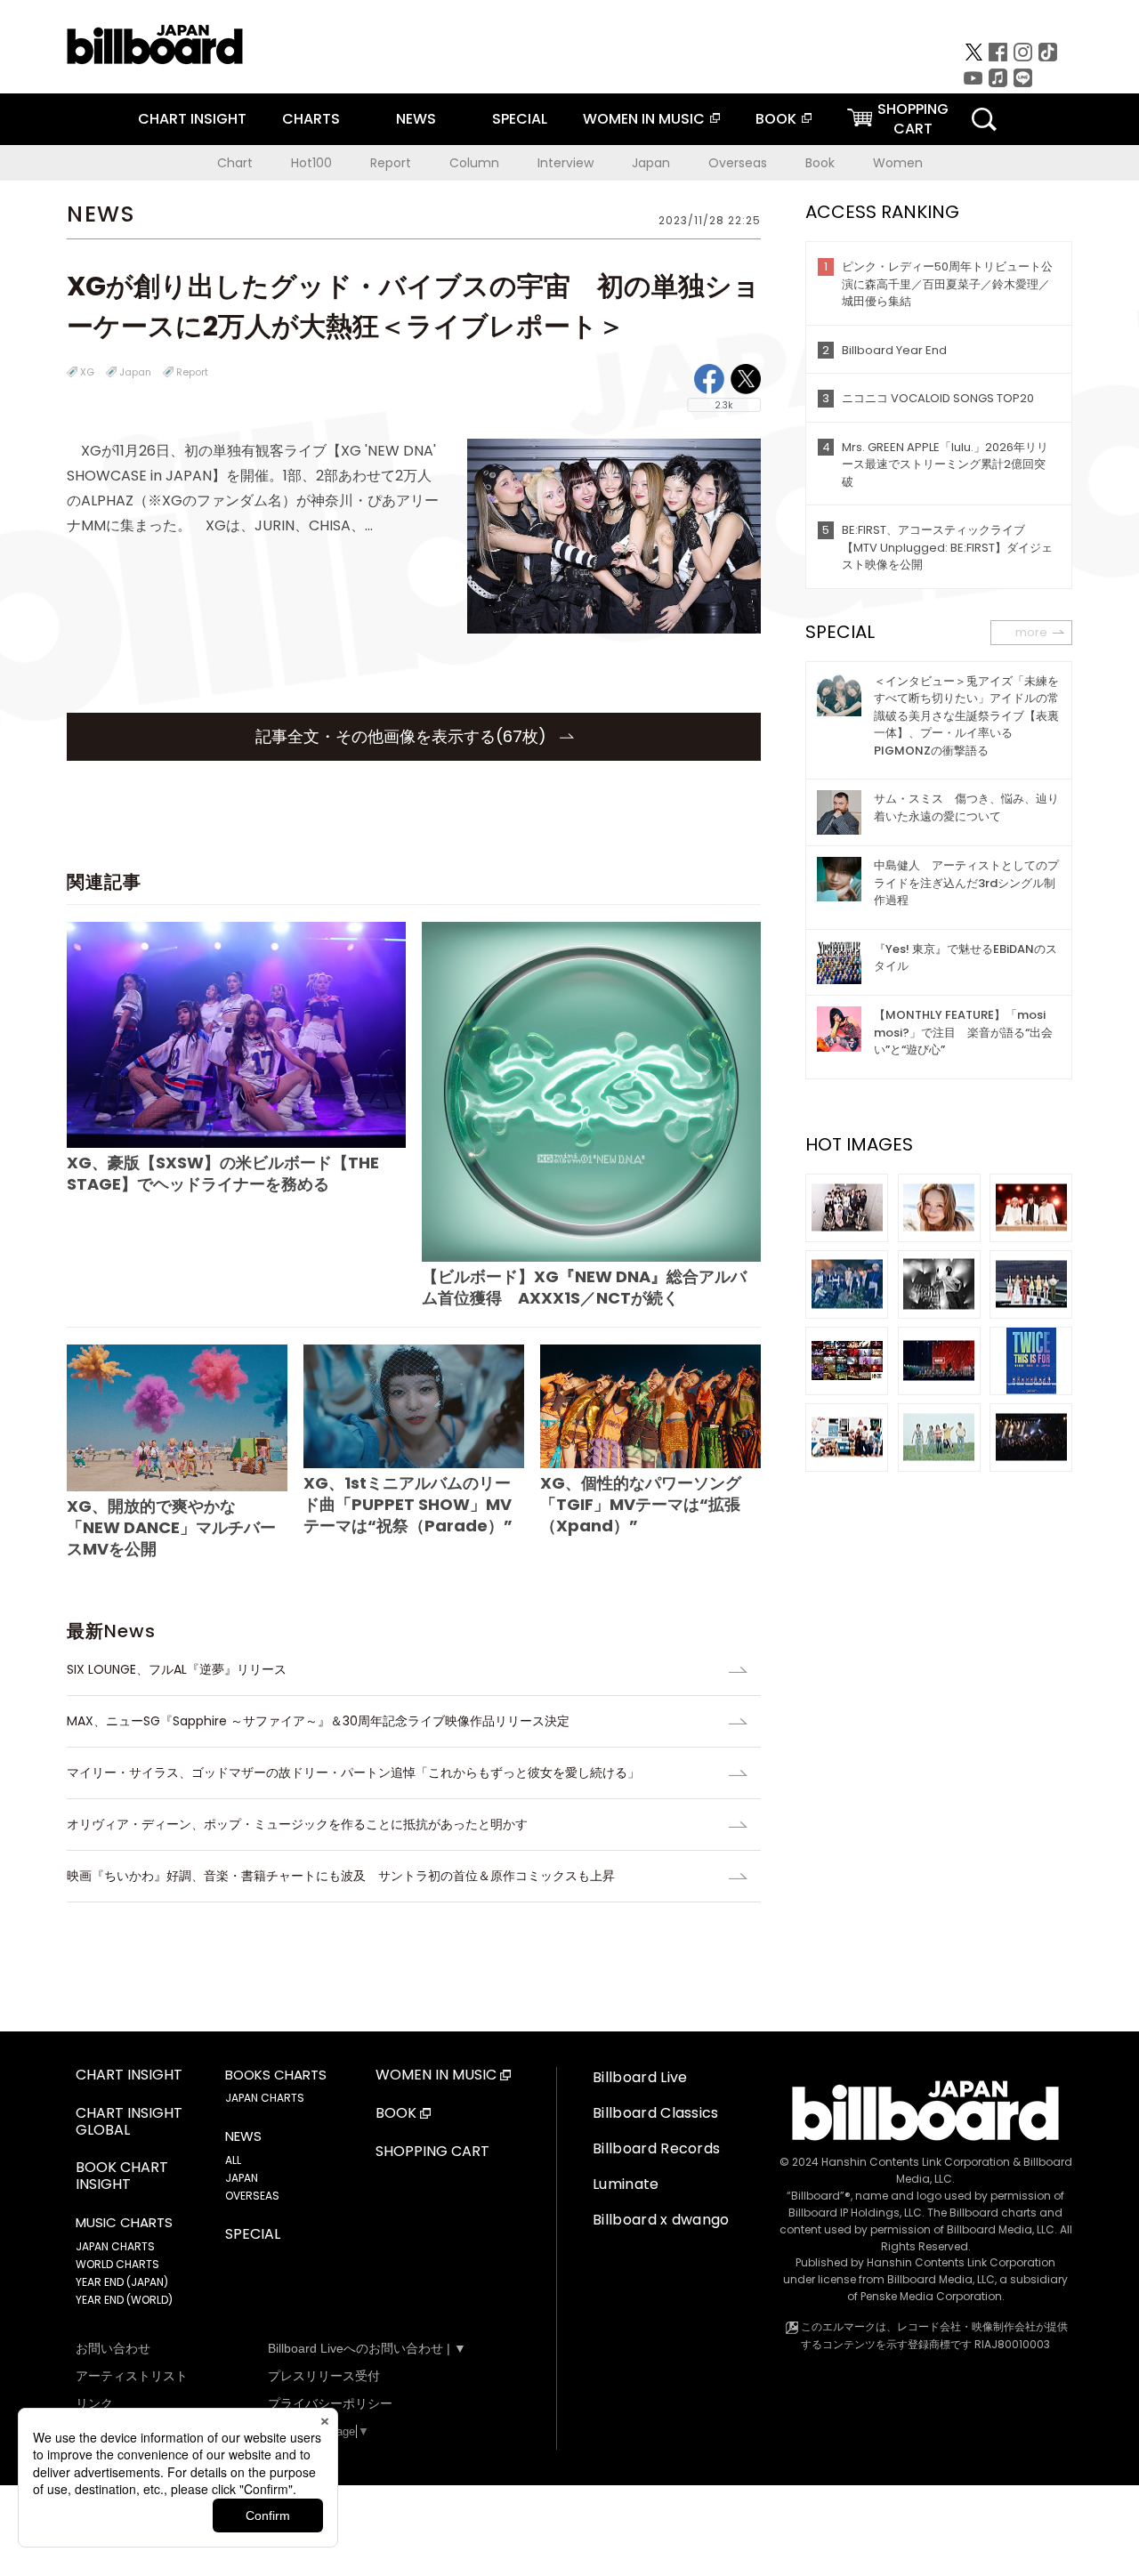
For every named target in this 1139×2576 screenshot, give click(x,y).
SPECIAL (520, 119)
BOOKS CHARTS (276, 2075)
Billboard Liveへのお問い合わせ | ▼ (367, 2348)
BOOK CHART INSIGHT (122, 2176)
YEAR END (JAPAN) (122, 2282)
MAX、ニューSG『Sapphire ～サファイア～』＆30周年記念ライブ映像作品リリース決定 (318, 1721)
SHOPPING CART (432, 2152)
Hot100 (311, 163)
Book (820, 163)
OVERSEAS (252, 2196)
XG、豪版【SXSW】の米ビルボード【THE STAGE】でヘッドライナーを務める (223, 1173)
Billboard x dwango (661, 2220)
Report (391, 163)
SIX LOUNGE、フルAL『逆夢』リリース (177, 1669)
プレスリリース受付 (324, 2376)
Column (474, 163)
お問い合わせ (113, 2348)
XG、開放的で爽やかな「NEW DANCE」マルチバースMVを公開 (171, 1527)
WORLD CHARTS (117, 2264)
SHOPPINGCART (913, 119)
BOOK (776, 119)
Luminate (626, 2184)
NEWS (416, 119)
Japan (651, 163)
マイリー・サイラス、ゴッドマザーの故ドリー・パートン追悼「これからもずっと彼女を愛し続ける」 (353, 1773)
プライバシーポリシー (330, 2403)
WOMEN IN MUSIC (644, 119)
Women (898, 163)
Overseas (738, 163)
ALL (233, 2160)
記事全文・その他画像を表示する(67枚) (403, 736)
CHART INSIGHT (192, 119)
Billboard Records (656, 2148)
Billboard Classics (656, 2113)
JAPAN (242, 2178)
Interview (565, 163)
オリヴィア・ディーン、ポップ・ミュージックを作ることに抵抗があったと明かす (297, 1824)
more (1031, 632)
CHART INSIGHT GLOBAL (129, 2122)
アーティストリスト (132, 2376)
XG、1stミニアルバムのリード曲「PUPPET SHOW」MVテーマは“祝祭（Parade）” (408, 1504)
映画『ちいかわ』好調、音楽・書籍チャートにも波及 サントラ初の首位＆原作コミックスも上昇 (341, 1876)
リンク (94, 2403)
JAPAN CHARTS (115, 2246)
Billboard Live (640, 2077)
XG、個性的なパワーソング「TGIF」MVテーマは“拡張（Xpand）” (641, 1504)
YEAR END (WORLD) (124, 2300)
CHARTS (311, 119)
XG (87, 372)
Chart (235, 163)
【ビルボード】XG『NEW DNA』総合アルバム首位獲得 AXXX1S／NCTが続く (584, 1287)
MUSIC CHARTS (124, 2223)
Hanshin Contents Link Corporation (916, 2162)
